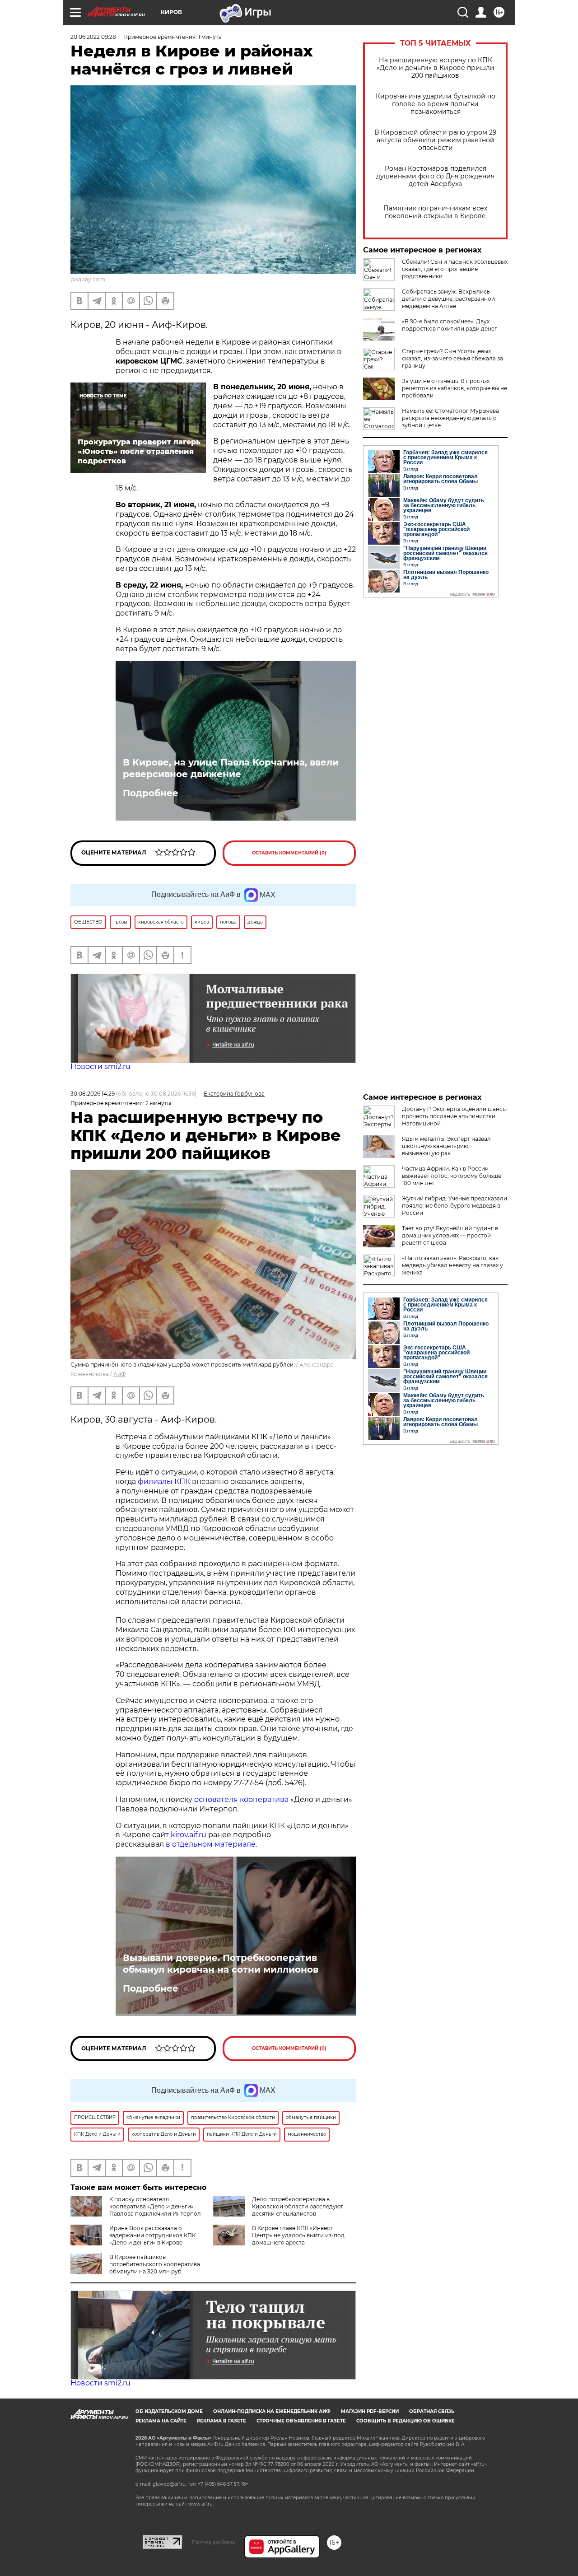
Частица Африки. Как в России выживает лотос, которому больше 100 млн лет (452, 1176)
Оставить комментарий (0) (289, 853)
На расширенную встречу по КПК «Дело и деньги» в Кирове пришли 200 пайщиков (436, 68)
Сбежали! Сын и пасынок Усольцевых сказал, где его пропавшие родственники (455, 269)
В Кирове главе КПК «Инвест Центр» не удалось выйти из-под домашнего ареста (298, 2235)
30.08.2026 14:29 (93, 1094)
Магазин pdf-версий (370, 2411)
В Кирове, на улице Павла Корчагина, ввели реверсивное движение (231, 768)
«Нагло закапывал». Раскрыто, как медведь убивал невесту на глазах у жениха (452, 1265)
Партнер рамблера (213, 2542)
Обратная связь (432, 2411)
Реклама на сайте (161, 2421)
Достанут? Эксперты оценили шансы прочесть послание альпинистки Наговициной (454, 1116)
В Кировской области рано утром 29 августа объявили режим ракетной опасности (436, 140)
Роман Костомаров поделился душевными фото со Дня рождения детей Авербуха (435, 176)
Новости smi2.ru (100, 1066)
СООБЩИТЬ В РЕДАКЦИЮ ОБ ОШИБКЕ (406, 2421)
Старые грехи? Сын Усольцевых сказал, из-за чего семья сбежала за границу (452, 358)
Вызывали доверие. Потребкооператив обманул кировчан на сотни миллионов (221, 1964)
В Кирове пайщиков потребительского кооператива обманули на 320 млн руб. (155, 2264)
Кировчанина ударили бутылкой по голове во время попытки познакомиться (436, 104)
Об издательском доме (169, 2411)
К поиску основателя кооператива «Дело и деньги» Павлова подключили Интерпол (155, 2206)
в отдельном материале (211, 1844)
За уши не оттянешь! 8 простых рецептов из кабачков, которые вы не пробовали (454, 388)
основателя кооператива (241, 1799)
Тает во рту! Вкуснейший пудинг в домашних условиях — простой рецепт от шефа (450, 1235)
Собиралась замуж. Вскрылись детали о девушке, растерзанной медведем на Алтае (448, 299)
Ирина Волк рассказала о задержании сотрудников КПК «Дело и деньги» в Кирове (152, 2235)
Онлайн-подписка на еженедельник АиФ (272, 2411)
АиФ (120, 1374)
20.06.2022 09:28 (93, 37)
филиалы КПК (164, 1482)
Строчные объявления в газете (301, 2421)
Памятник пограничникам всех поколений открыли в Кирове (435, 212)
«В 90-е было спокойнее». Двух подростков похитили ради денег (450, 325)
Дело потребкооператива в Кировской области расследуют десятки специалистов (298, 2206)
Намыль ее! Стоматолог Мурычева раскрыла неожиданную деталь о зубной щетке (450, 418)
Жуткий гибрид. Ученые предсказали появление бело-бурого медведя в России (454, 1206)
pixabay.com (88, 279)
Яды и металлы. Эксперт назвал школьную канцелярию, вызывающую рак (446, 1146)
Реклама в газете (221, 2421)
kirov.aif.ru (189, 1835)
